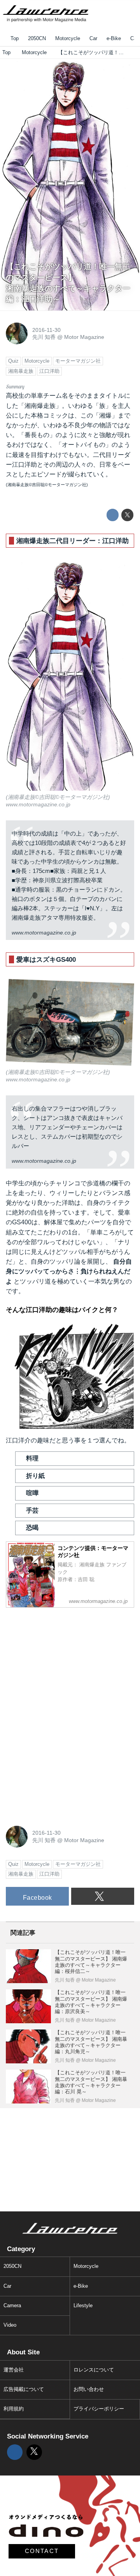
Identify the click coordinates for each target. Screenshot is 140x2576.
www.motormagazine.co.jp (38, 804)
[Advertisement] (64, 1662)
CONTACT (42, 2551)
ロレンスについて (94, 2370)
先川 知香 (44, 337)
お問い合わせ (89, 2389)
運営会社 (14, 2370)
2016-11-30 (46, 330)
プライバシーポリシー (99, 2409)
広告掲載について (24, 2389)
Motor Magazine (84, 337)
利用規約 (14, 2409)
